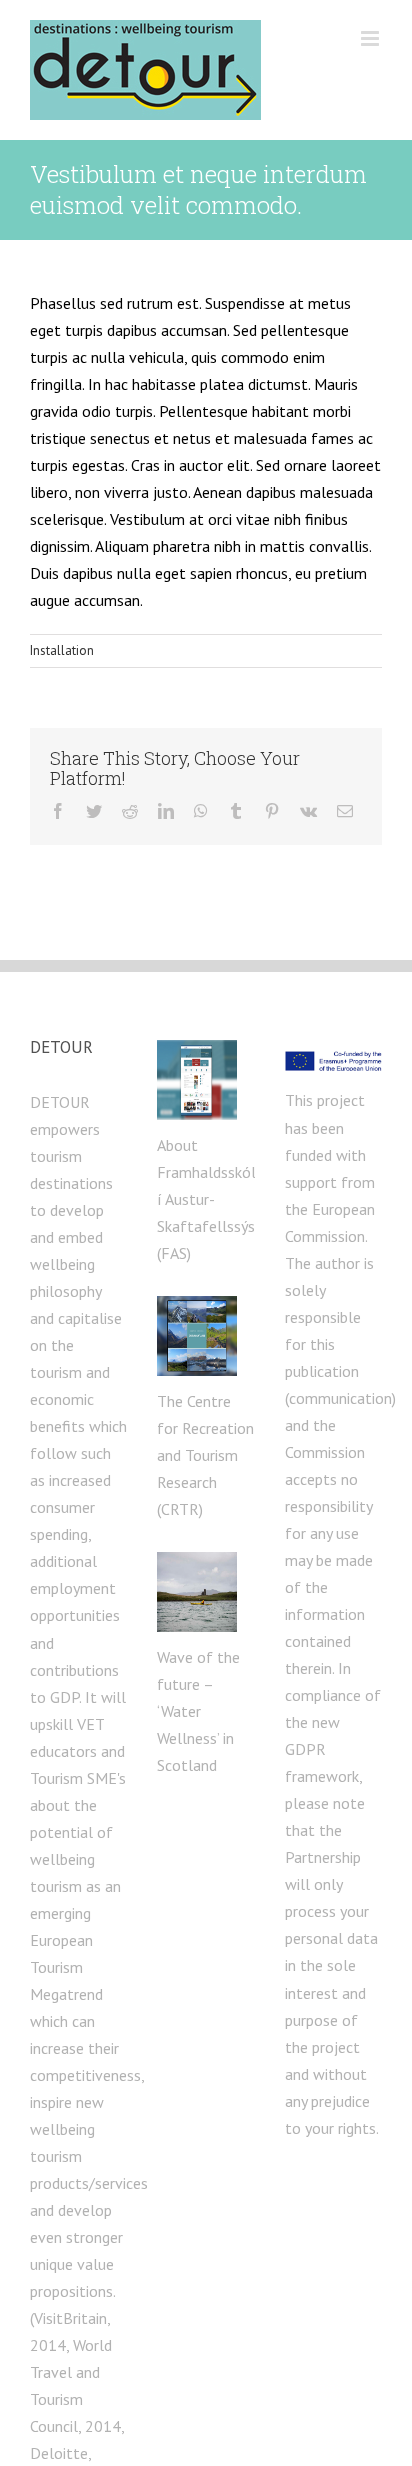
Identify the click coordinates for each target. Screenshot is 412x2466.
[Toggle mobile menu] (371, 38)
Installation (62, 650)
